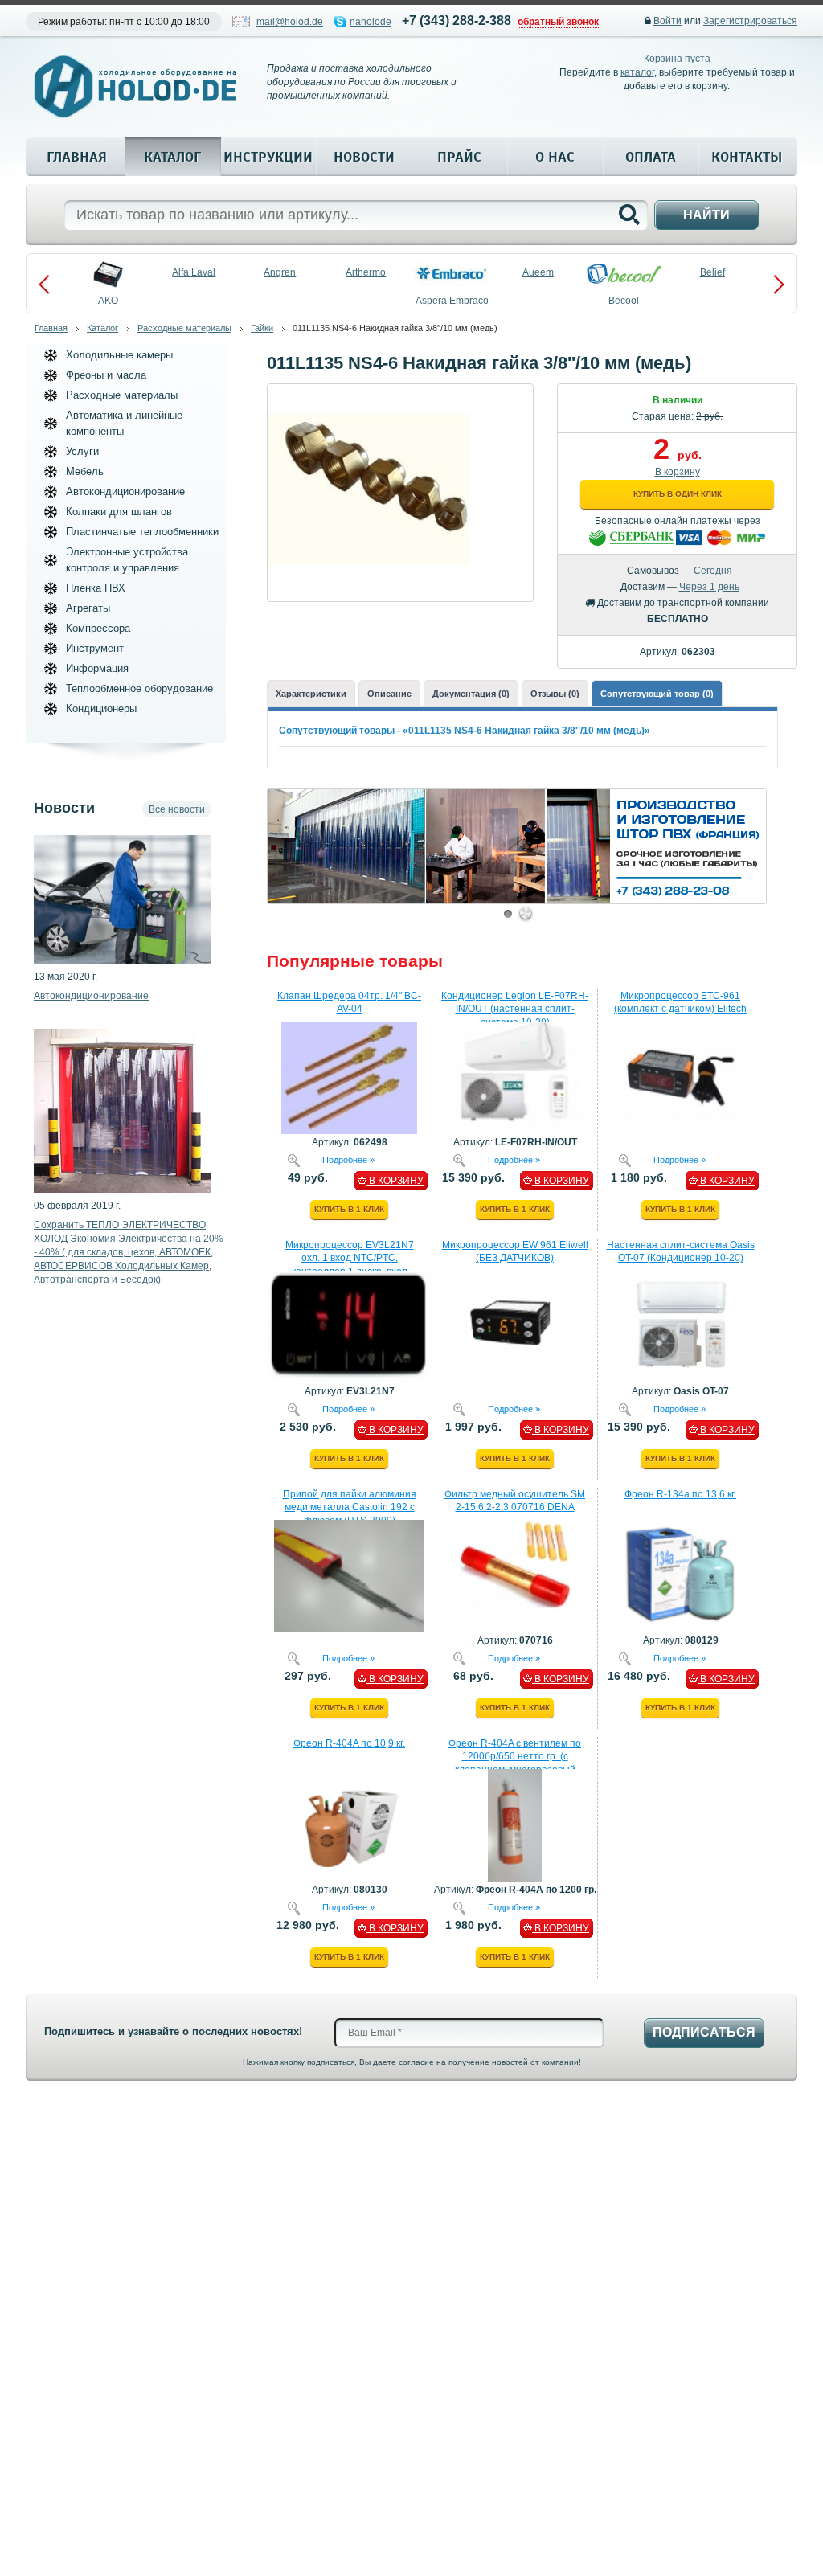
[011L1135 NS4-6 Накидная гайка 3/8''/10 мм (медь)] (368, 395)
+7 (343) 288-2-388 (457, 20)
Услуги (82, 451)
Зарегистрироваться (750, 21)
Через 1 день (709, 587)
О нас (555, 157)
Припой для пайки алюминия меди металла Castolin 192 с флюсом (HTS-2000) (350, 1508)
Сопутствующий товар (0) (657, 694)
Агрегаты (88, 608)
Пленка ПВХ (96, 588)
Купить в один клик (678, 494)
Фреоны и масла (106, 375)
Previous (44, 285)
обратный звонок (558, 22)
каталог (637, 72)
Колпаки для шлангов (119, 512)
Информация (97, 668)
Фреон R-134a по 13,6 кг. (680, 1494)
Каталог (172, 157)
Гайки (262, 328)
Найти (706, 215)
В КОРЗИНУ (395, 1181)
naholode (371, 22)
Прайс (459, 157)
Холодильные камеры (119, 355)
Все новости (177, 809)
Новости (364, 157)
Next (779, 285)
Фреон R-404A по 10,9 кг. (349, 1743)
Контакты (747, 157)
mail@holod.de (290, 22)
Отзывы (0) (555, 694)
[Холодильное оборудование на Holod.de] (135, 86)
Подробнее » (348, 1159)
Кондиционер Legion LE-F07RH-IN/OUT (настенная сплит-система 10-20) (515, 1010)
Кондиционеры (101, 709)
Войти (667, 21)
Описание (389, 694)
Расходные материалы (184, 328)
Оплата (651, 157)
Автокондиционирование (125, 491)
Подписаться (704, 2032)
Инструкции (268, 157)
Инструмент (95, 648)
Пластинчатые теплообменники (142, 532)
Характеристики (311, 694)
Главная (77, 157)
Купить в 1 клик (349, 1209)
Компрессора (98, 628)
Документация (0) (471, 694)
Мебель (85, 471)
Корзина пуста (677, 59)
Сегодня (713, 571)
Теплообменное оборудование (139, 688)
